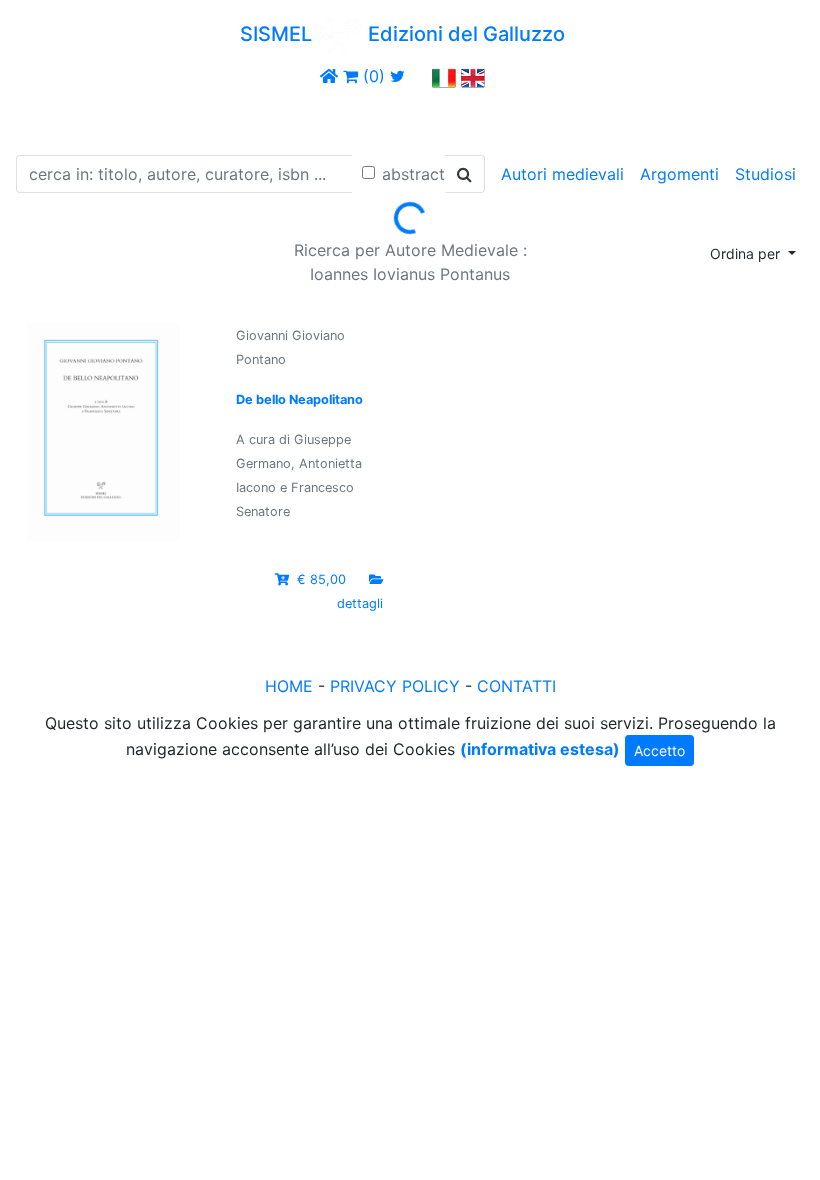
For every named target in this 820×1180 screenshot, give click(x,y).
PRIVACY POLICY (395, 686)
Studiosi (765, 174)
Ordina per (747, 253)
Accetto (659, 750)
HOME (289, 686)
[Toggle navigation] (44, 118)
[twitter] (397, 76)
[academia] (419, 76)
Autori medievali (562, 174)
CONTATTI (516, 686)
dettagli (360, 603)
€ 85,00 (321, 579)
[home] (329, 76)
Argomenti (679, 174)
